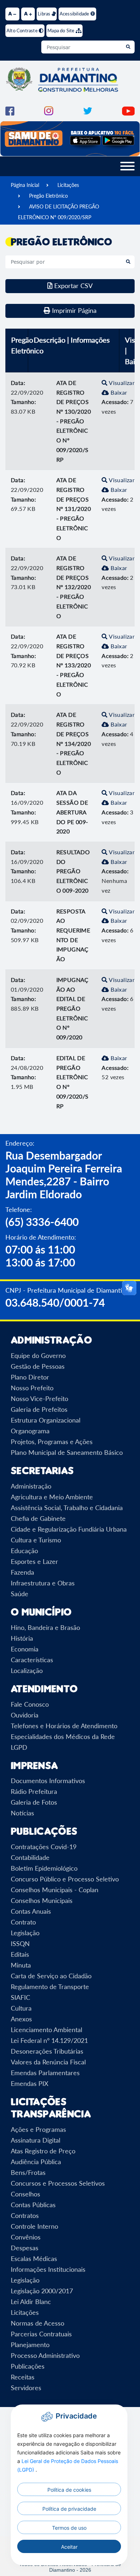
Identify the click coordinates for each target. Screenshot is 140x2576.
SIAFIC (20, 1997)
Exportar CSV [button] (73, 286)
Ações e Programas (38, 2129)
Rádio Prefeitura (34, 1791)
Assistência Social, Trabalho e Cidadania (67, 1508)
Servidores (26, 2388)
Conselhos (25, 2194)
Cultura (21, 2008)
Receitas (23, 2377)
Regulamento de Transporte (50, 1987)
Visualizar (121, 383)
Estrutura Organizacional (46, 1420)
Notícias (22, 1813)
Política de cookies (69, 2490)
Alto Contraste (23, 30)
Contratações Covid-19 (44, 1847)
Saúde (20, 1594)
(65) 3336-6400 (42, 1222)
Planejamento (30, 2345)
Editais (20, 1954)
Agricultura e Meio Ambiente (52, 1497)
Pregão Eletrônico (48, 196)
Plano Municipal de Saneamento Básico (67, 1452)
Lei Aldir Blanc (31, 2302)
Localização (27, 1670)
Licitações (68, 185)
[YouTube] (128, 110)
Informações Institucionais (48, 2269)
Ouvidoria (25, 1715)
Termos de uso (69, 2528)
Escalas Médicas (34, 2258)
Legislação (25, 1933)
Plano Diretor (30, 1377)
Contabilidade (30, 1857)
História (22, 1638)
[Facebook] (10, 110)
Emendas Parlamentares (45, 2073)
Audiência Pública (36, 2162)
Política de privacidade (69, 2509)
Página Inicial (25, 185)
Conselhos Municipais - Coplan (55, 1890)
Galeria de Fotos (34, 1802)
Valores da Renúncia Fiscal (48, 2062)
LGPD (19, 1747)
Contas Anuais (31, 1911)
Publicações (28, 2366)
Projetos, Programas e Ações (52, 1442)
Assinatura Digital (36, 2140)
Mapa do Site (62, 30)
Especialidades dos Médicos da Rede (63, 1736)
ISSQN (20, 1943)
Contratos (25, 2215)
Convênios (26, 2237)
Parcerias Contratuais (41, 2334)
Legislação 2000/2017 (42, 2291)
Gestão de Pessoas (38, 1366)
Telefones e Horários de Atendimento (64, 1726)
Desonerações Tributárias (47, 2051)
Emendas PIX (30, 2083)
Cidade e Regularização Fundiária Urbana (69, 1529)
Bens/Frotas (28, 2172)
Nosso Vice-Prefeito (39, 1399)
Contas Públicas (33, 2205)
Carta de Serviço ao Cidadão (51, 1976)
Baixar (118, 392)
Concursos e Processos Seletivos (58, 2183)
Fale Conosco (30, 1704)
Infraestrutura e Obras (43, 1583)
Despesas (25, 2248)
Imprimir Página (73, 310)
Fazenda (22, 1572)
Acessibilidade (75, 14)
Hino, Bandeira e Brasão (45, 1627)
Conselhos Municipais (42, 1900)
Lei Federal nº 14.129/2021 (49, 2040)
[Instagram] (49, 110)
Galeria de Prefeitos (39, 1409)
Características (32, 1660)
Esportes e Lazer (34, 1561)
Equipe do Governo (38, 1355)
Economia (25, 1649)
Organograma (30, 1431)
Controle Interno (34, 2226)
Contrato (23, 1922)
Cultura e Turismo (36, 1540)
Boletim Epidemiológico (44, 1868)
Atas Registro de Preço (43, 2151)
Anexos (21, 2019)
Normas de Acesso (38, 2323)
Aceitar (69, 2547)
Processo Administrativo (45, 2355)
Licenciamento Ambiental (46, 2030)
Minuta (21, 1965)
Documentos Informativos (48, 1781)
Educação (24, 1551)
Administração (31, 1486)
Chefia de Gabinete (38, 1518)
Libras (45, 14)
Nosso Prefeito (32, 1388)
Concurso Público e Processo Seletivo (65, 1879)
